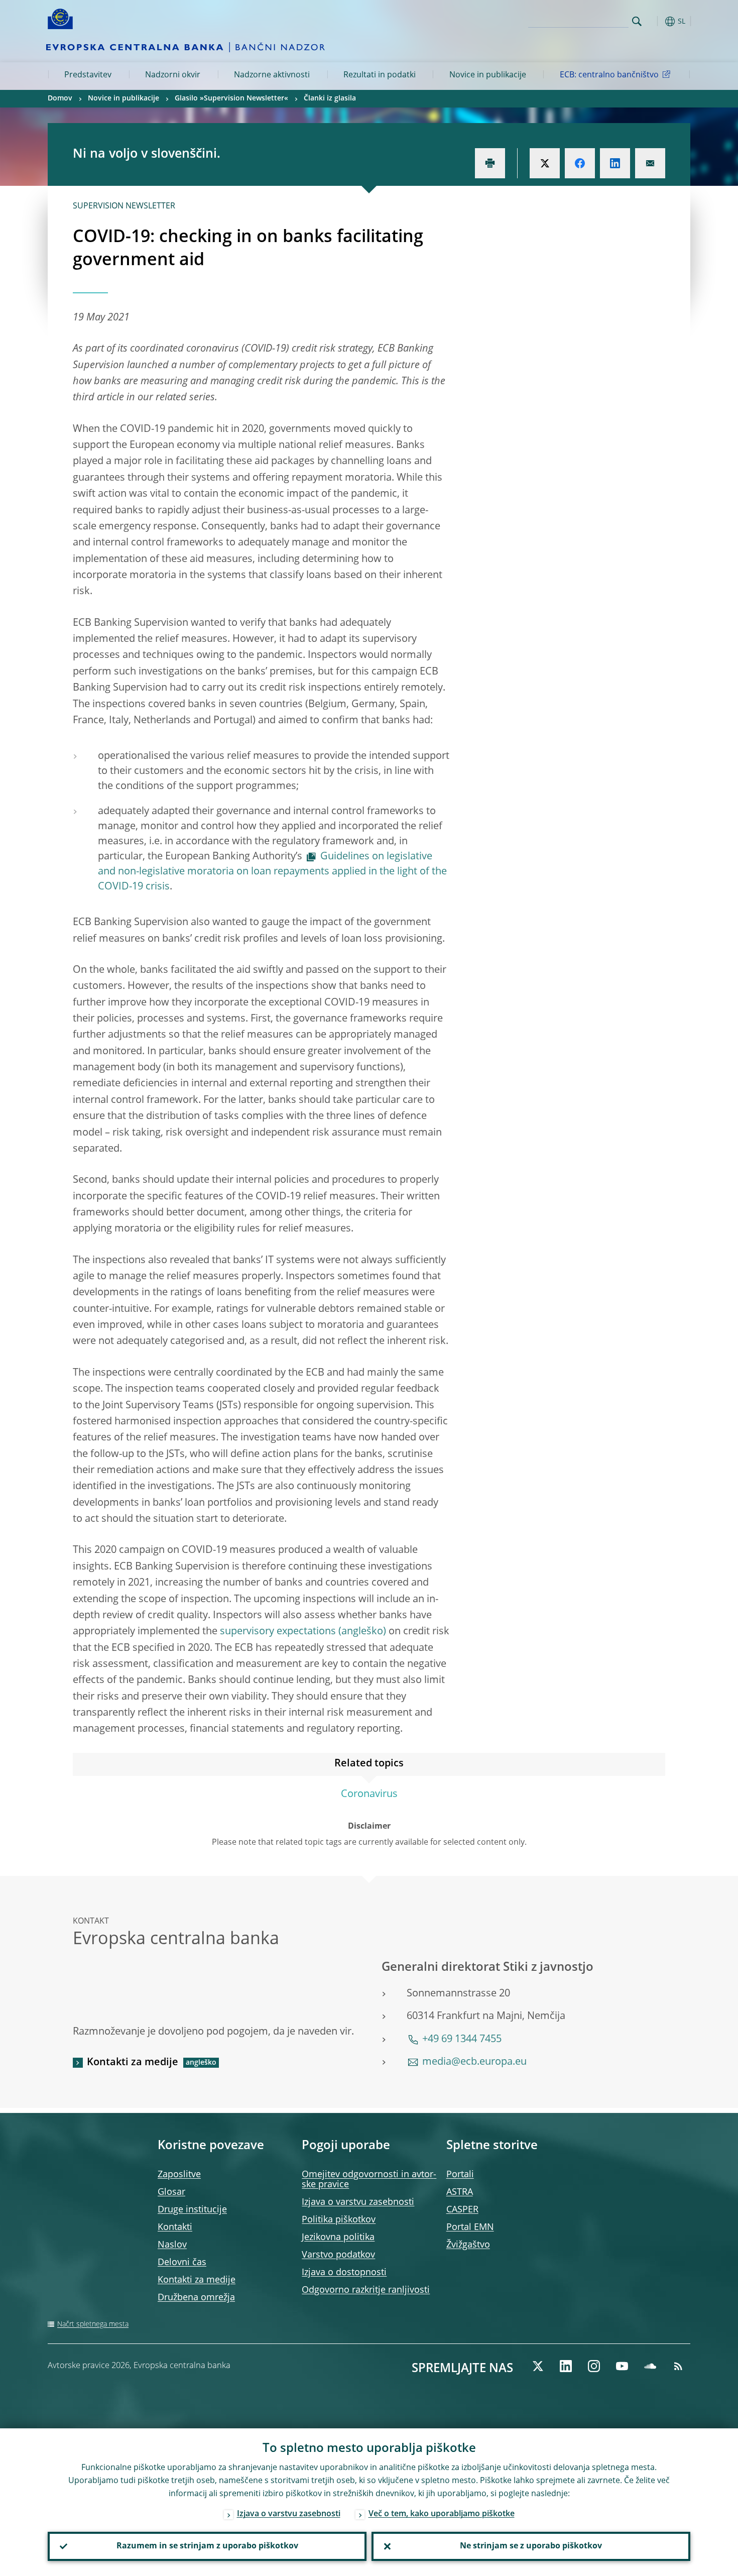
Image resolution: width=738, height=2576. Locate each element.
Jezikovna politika (338, 2237)
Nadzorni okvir (173, 75)
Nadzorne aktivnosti (272, 75)
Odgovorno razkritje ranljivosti (366, 2290)
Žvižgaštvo (468, 2245)
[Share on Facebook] (580, 163)
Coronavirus (369, 1795)
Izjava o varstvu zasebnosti (358, 2202)
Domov (60, 98)
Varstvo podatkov (338, 2255)
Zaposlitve (179, 2175)
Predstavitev (88, 75)
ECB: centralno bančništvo (609, 75)
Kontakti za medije (133, 2063)
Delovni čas (182, 2263)
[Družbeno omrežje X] (538, 2366)
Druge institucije (192, 2210)
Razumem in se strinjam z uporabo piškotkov (207, 2546)
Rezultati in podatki (380, 75)
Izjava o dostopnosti (344, 2273)
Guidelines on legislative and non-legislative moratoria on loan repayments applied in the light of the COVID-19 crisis (272, 872)
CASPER (462, 2210)
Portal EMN (470, 2227)
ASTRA (460, 2192)
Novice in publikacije (488, 75)
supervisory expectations (278, 1632)
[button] (655, 21)
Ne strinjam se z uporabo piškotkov (531, 2546)
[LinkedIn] (566, 2366)
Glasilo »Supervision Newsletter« (231, 98)
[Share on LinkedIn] (615, 163)
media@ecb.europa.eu (474, 2062)
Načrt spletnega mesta (93, 2324)
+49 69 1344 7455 (462, 2040)
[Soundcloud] (650, 2366)
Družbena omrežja (196, 2298)
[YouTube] (622, 2366)
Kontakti (175, 2227)
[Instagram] (594, 2366)
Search (637, 21)
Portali (460, 2175)
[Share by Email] (650, 163)
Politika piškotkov (339, 2220)
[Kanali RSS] (678, 2366)
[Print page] (490, 163)
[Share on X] (545, 163)
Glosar (171, 2192)
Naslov (172, 2245)
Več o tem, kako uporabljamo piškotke (442, 2514)
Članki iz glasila (330, 98)
